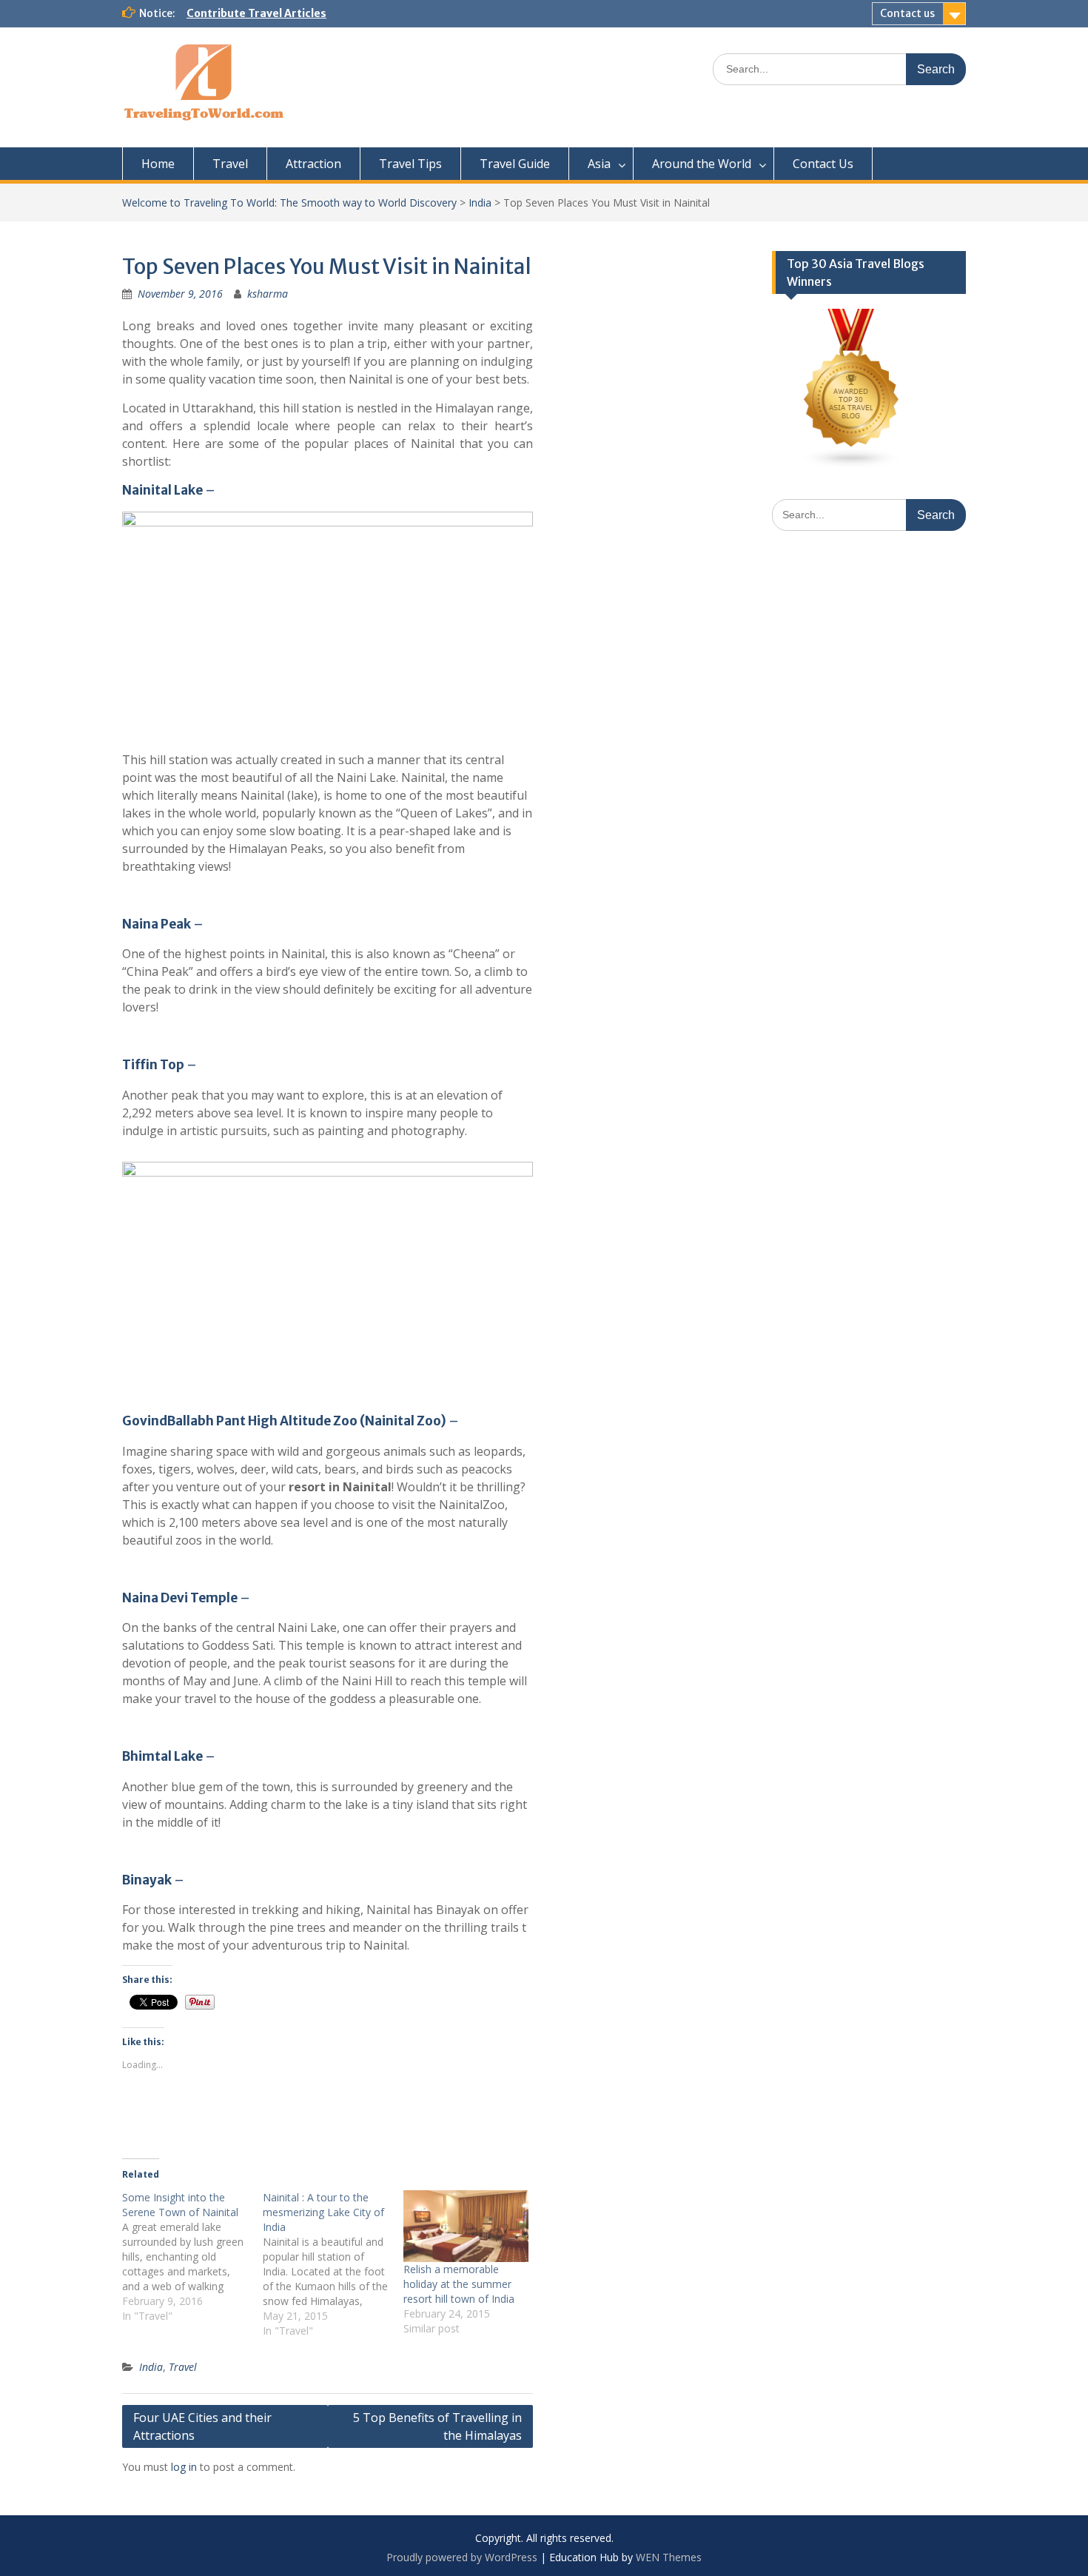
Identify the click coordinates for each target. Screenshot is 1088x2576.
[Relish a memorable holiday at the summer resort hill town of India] (466, 2226)
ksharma (268, 294)
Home (158, 164)
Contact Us (823, 164)
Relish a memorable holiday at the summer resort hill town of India (459, 2284)
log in (184, 2467)
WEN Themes (669, 2557)
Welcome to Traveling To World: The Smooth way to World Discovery (289, 203)
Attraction (313, 164)
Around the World (702, 164)
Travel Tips (410, 164)
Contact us (907, 13)
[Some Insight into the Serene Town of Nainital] (192, 2257)
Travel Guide (515, 164)
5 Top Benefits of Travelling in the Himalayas (437, 2426)
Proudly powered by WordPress (462, 2557)
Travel (230, 164)
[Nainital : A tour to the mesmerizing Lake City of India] (333, 2264)
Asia (599, 164)
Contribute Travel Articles (256, 13)
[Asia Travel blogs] (852, 465)
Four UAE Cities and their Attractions (202, 2426)
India (480, 203)
